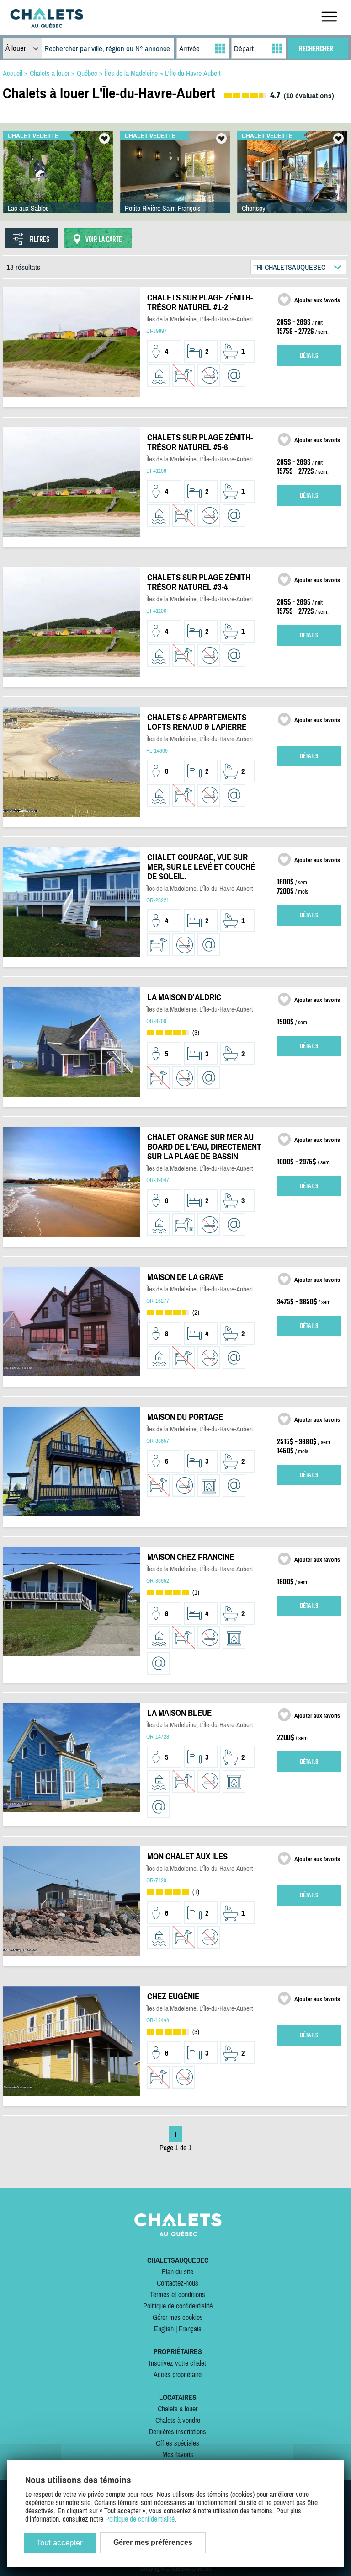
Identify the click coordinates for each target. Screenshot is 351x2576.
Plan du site (178, 2271)
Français (190, 2329)
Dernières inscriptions (178, 2431)
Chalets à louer (178, 2409)
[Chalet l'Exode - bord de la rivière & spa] (58, 181)
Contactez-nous (178, 2283)
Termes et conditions (178, 2294)
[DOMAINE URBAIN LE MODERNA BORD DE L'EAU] (292, 181)
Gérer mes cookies (178, 2317)
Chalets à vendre (178, 2420)
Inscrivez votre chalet (178, 2363)
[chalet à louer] (47, 25)
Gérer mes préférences (153, 2542)
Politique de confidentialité (178, 2306)
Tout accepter (60, 2543)
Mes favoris (178, 2454)
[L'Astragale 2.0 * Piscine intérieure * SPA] (175, 181)
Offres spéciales (178, 2443)
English (164, 2329)
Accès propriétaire (178, 2374)
